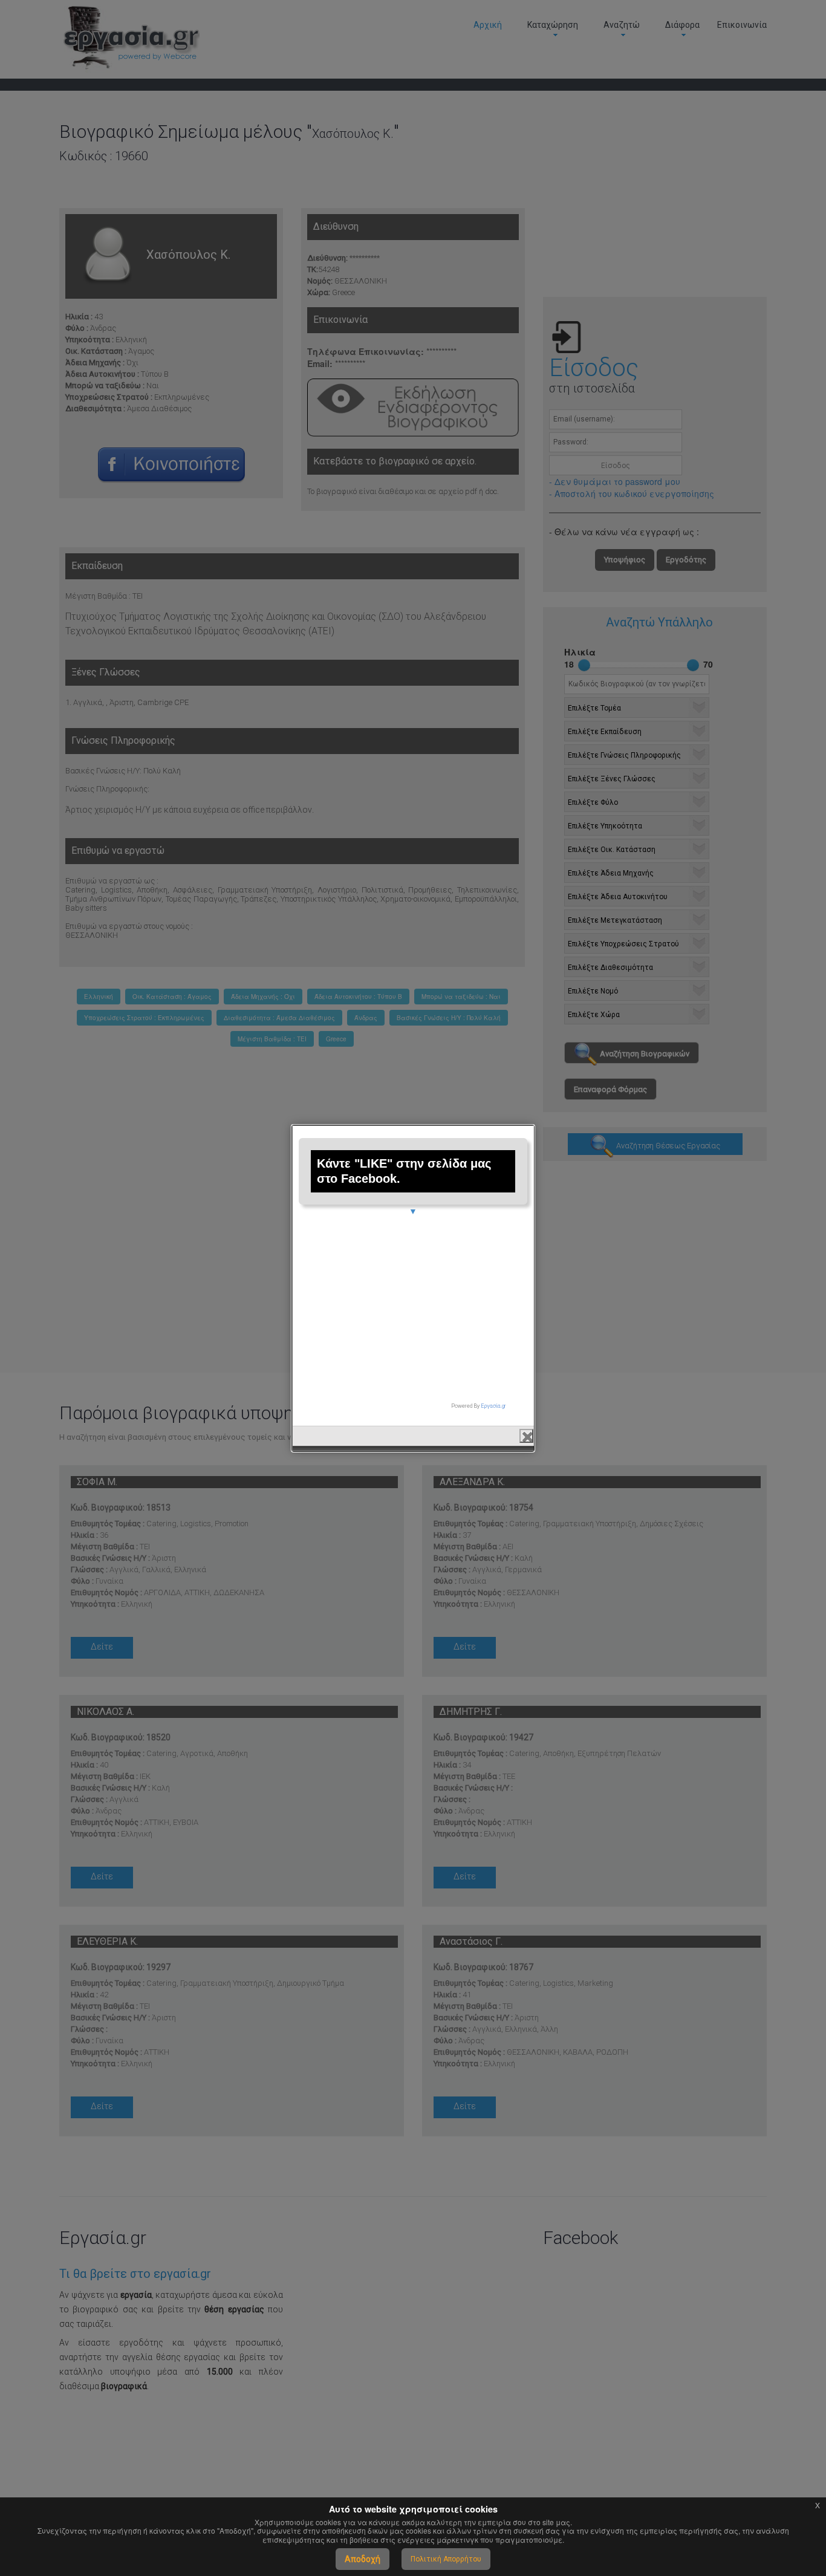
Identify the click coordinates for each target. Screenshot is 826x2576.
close (526, 1436)
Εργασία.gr (493, 1406)
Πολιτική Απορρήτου (446, 2559)
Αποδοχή (363, 2559)
